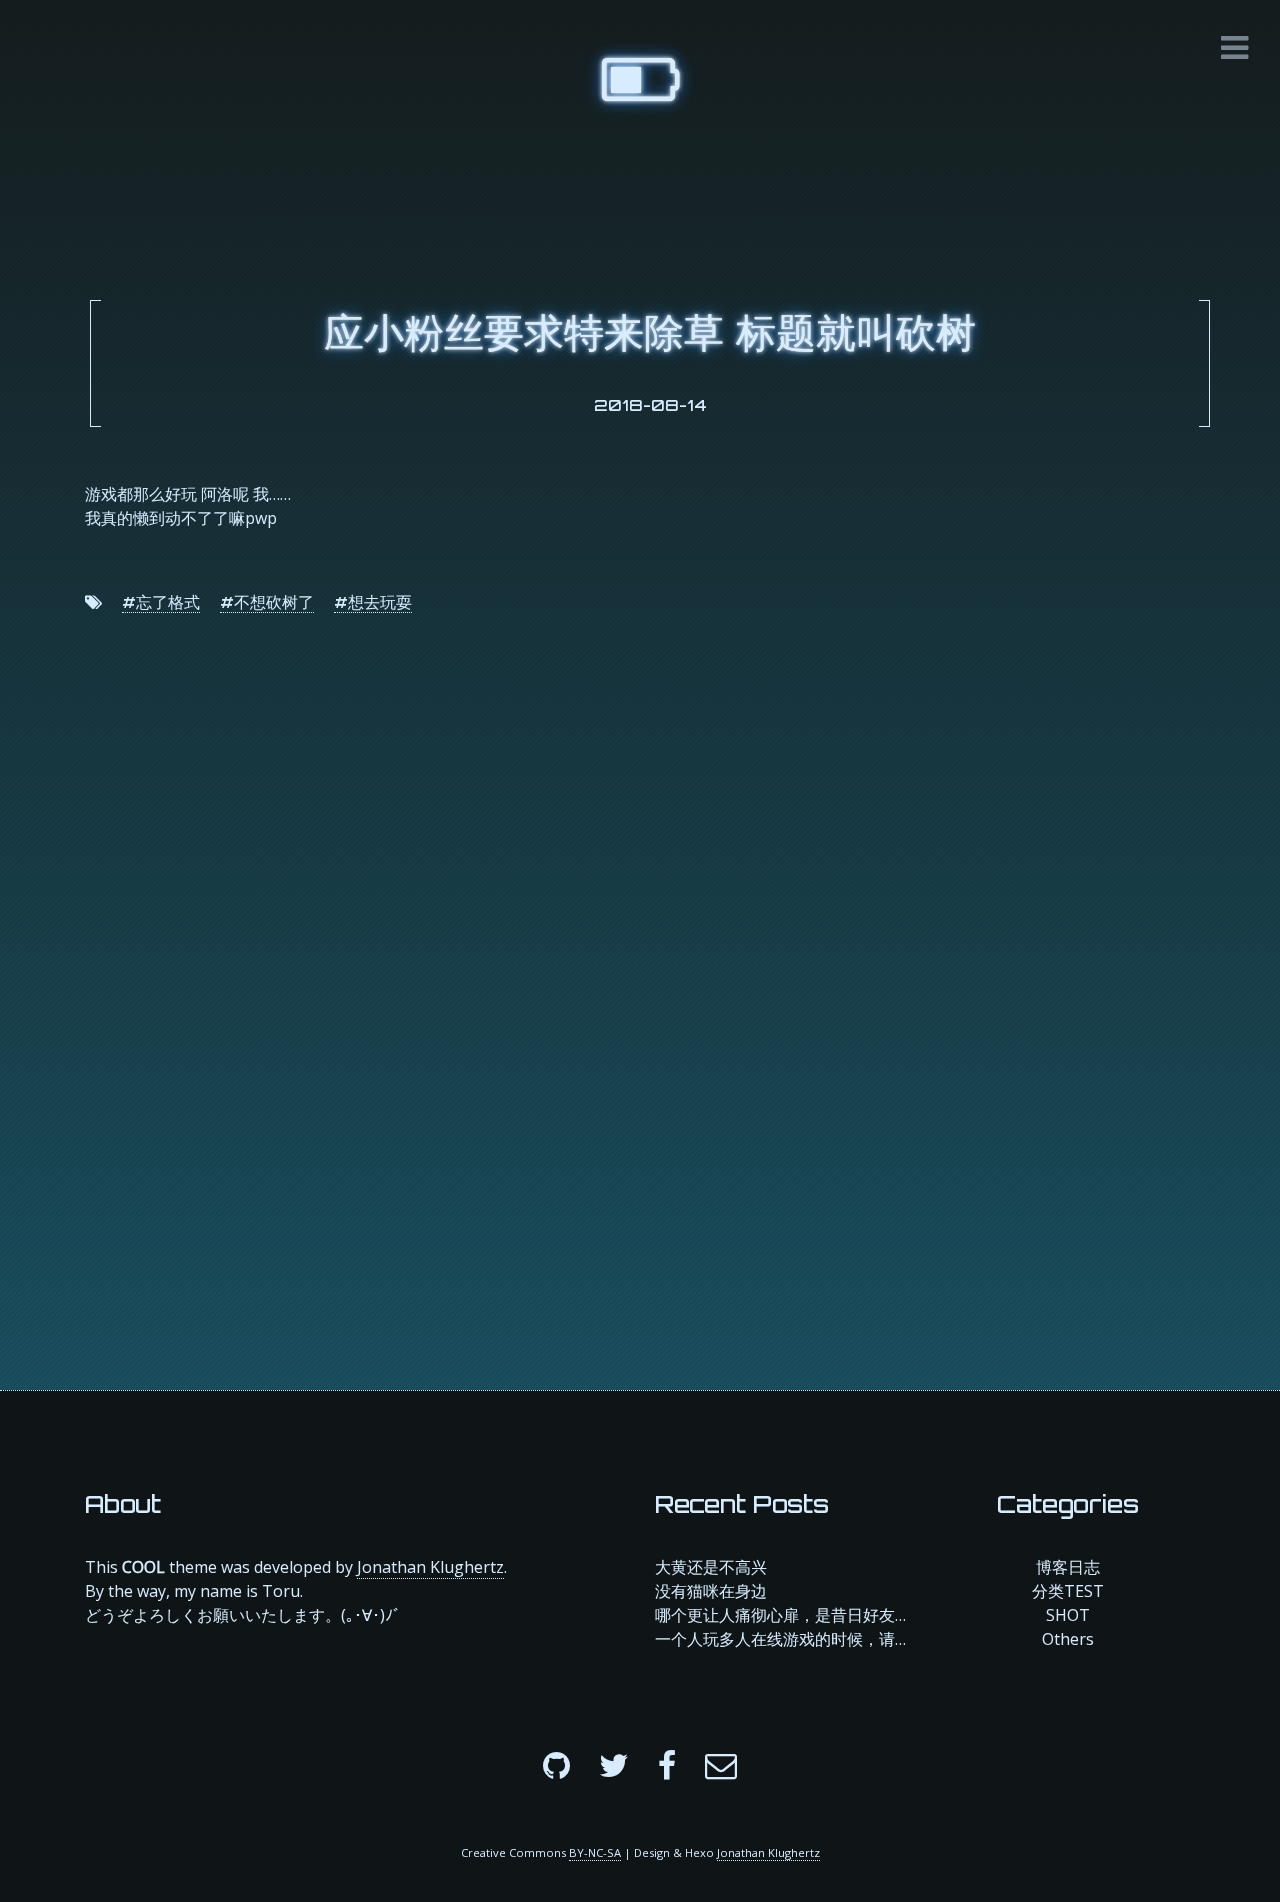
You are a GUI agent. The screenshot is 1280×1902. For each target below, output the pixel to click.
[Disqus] (640, 984)
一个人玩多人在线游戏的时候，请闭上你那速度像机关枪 (782, 1639)
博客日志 (1068, 1567)
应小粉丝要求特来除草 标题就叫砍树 (650, 332)
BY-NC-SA (595, 1852)
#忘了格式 (161, 602)
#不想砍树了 (267, 602)
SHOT (1068, 1615)
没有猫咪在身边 (711, 1591)
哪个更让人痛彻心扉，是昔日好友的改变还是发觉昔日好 (782, 1615)
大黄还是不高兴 (711, 1567)
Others (1068, 1639)
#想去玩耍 (373, 602)
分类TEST (1068, 1591)
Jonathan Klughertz (430, 1567)
